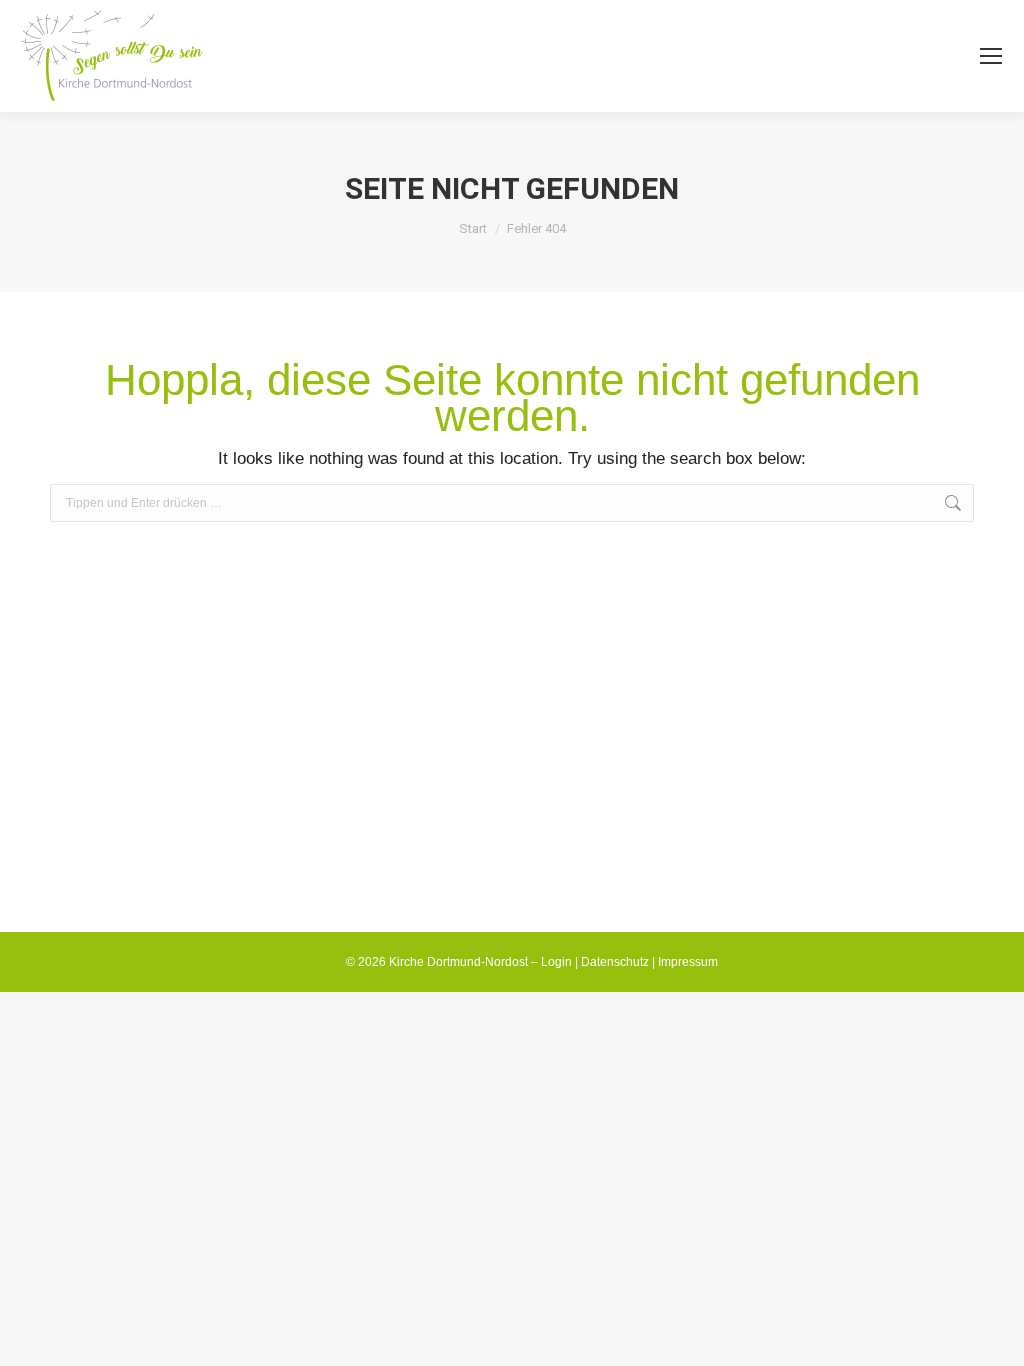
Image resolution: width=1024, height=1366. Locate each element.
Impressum (688, 962)
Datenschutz (615, 962)
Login (556, 962)
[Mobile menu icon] (991, 56)
